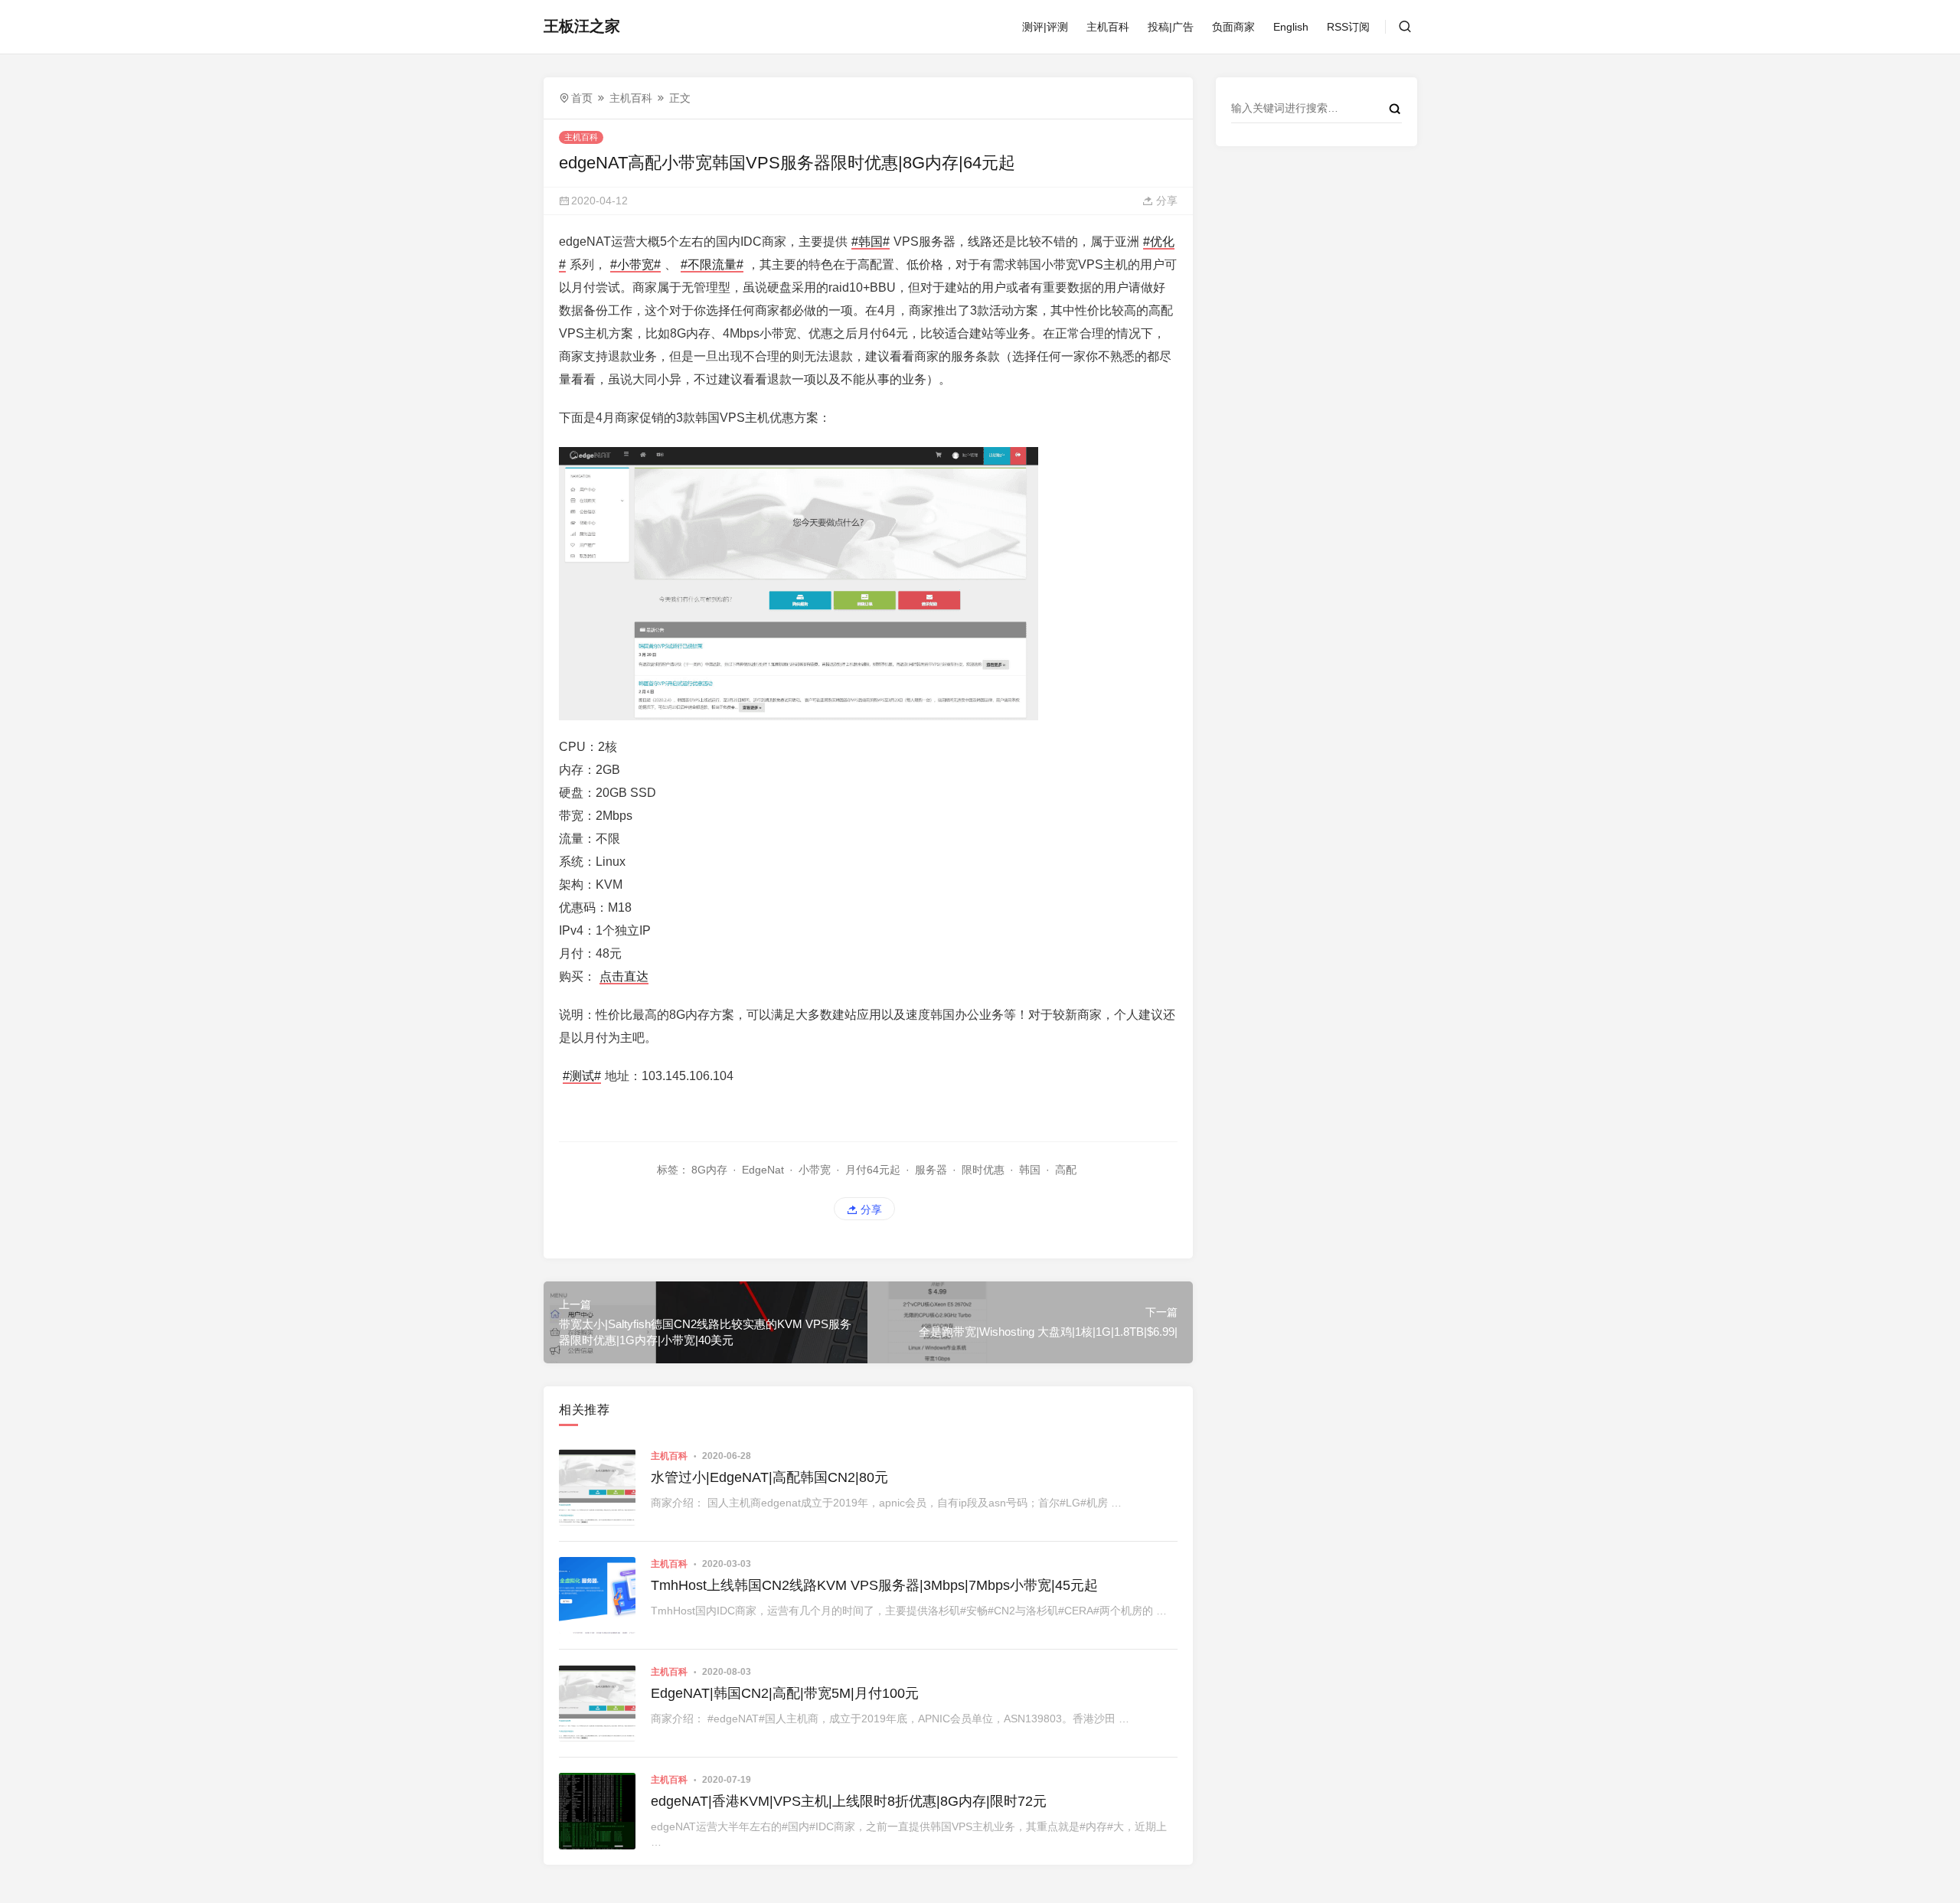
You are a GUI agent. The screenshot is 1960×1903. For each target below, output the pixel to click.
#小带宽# (635, 264)
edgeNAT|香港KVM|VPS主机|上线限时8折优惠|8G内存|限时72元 (849, 1801)
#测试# (582, 1076)
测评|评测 (1045, 27)
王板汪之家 (582, 26)
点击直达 (624, 976)
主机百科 (1108, 27)
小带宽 (815, 1170)
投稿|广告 (1171, 27)
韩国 (1030, 1170)
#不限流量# (712, 264)
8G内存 (709, 1170)
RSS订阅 (1348, 27)
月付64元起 (873, 1170)
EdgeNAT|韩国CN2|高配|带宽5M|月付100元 (785, 1693)
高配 (1066, 1170)
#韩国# (871, 242)
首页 (582, 98)
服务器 (931, 1170)
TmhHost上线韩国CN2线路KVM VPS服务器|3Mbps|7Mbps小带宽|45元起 (874, 1585)
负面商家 (1233, 27)
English (1291, 27)
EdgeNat (763, 1170)
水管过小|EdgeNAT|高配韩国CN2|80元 (769, 1477)
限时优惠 (983, 1170)
